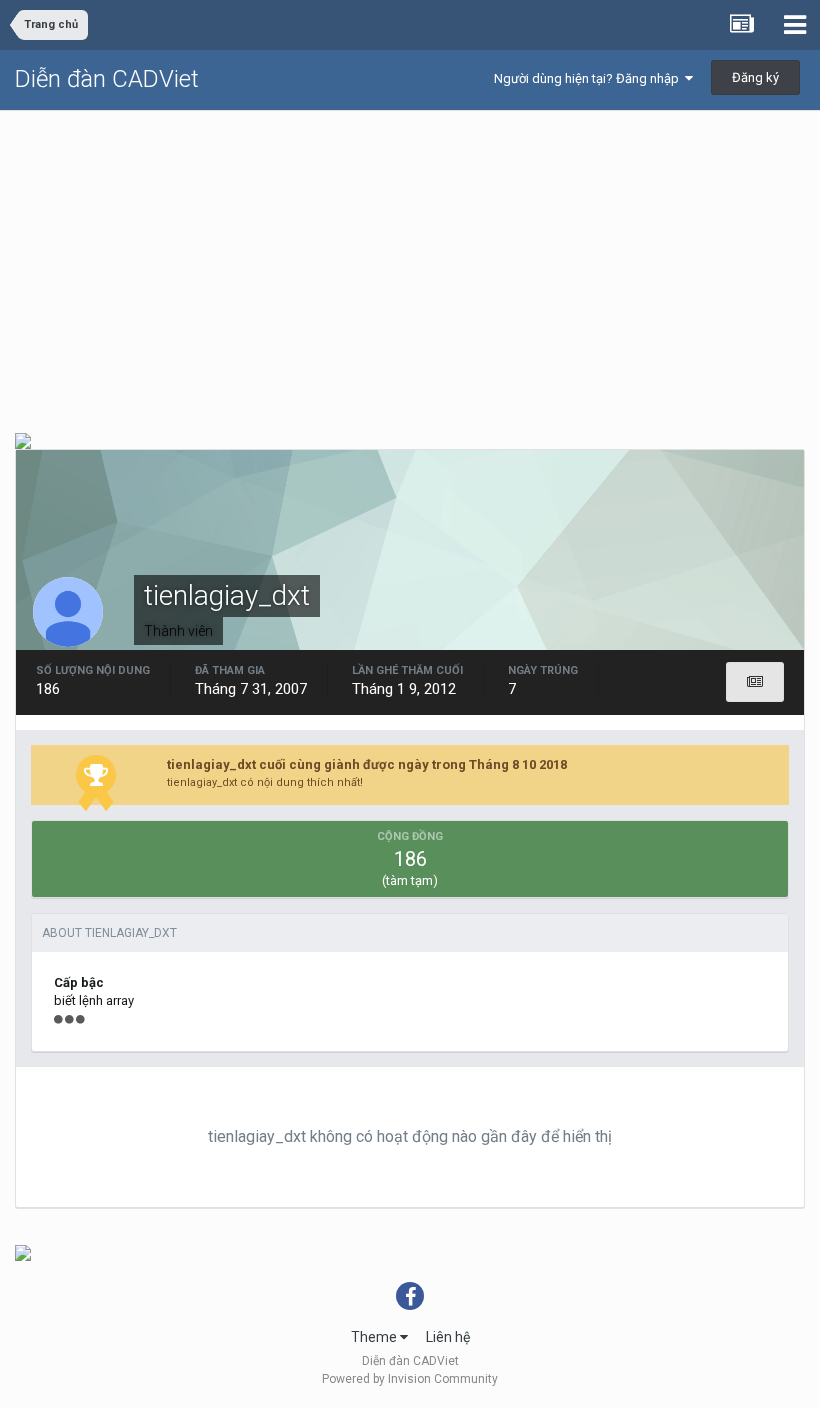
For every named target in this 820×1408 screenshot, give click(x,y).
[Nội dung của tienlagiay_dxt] (755, 682)
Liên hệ (448, 1337)
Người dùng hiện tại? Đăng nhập (589, 78)
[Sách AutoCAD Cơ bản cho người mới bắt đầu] (23, 439)
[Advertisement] (410, 261)
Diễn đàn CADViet (107, 79)
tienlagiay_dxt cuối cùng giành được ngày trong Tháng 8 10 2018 (367, 764)
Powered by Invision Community (410, 1379)
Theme (375, 1337)
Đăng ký (755, 77)
